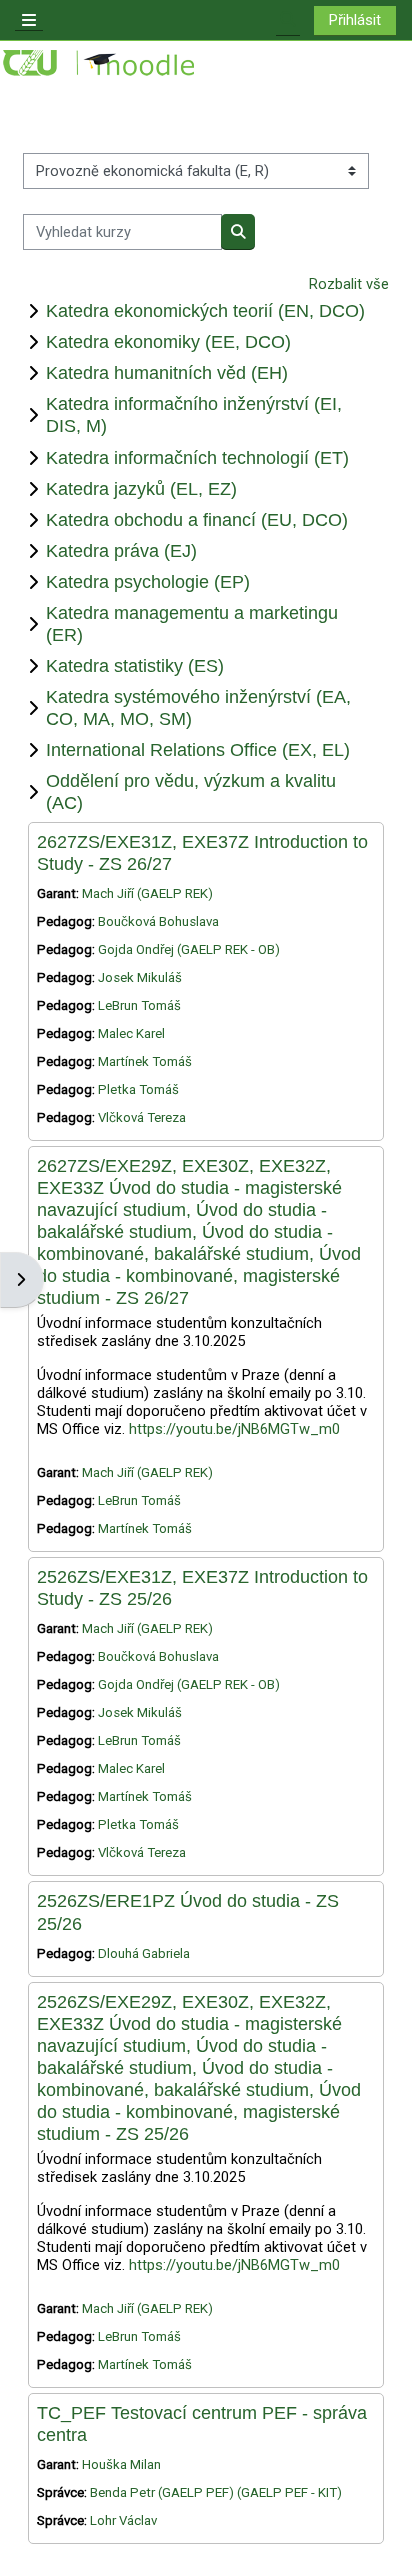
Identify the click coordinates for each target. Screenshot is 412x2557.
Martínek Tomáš (145, 1061)
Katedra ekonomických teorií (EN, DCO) (205, 310)
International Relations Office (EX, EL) (198, 749)
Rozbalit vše (349, 284)
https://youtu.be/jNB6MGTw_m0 (234, 1429)
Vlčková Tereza (142, 1117)
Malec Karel (131, 1033)
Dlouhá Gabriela (144, 1953)
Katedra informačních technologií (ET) (197, 457)
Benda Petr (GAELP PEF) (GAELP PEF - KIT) (216, 2492)
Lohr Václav (123, 2520)
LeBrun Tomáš (139, 1005)
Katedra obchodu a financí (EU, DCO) (197, 519)
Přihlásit (355, 20)
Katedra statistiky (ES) (135, 665)
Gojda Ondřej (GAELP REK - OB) (189, 949)
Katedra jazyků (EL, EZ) (141, 488)
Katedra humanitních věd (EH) (167, 372)
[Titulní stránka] (100, 63)
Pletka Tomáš (138, 1089)
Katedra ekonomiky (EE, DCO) (168, 341)
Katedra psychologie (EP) (148, 581)
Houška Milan (121, 2464)
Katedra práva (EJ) (121, 550)
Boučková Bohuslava (158, 921)
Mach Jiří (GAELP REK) (147, 893)
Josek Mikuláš (140, 977)
